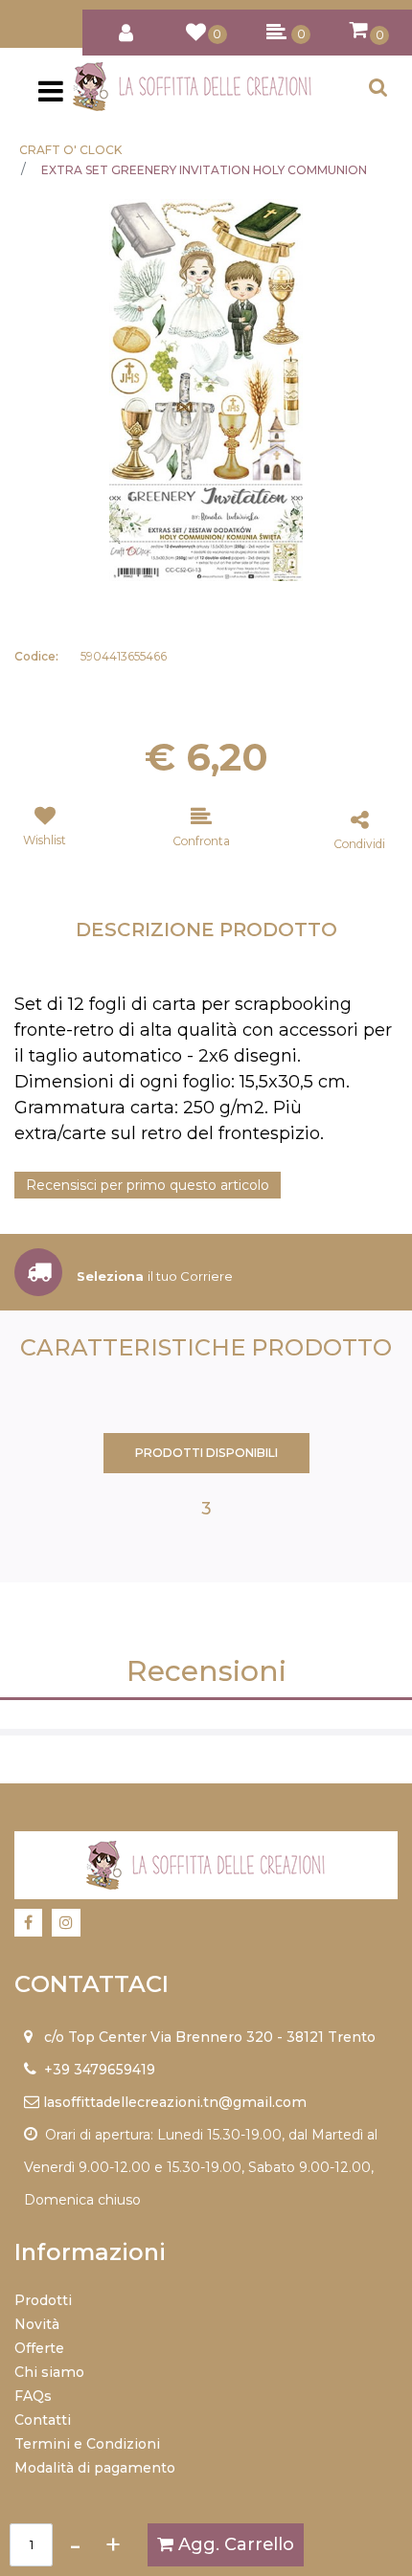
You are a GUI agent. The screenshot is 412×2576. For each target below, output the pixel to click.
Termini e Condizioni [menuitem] (87, 2444)
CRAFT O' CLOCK (70, 150)
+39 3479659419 (100, 2070)
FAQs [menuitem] (33, 2396)
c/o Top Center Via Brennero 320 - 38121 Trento (210, 2037)
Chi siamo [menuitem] (49, 2372)
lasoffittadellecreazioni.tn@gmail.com (175, 2102)
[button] (206, 389)
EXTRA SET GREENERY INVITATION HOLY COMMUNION (204, 170)
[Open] (51, 97)
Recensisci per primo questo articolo (148, 1185)
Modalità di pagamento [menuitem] (95, 2468)
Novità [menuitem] (37, 2324)
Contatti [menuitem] (43, 2420)
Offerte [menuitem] (39, 2348)
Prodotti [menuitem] (43, 2300)
